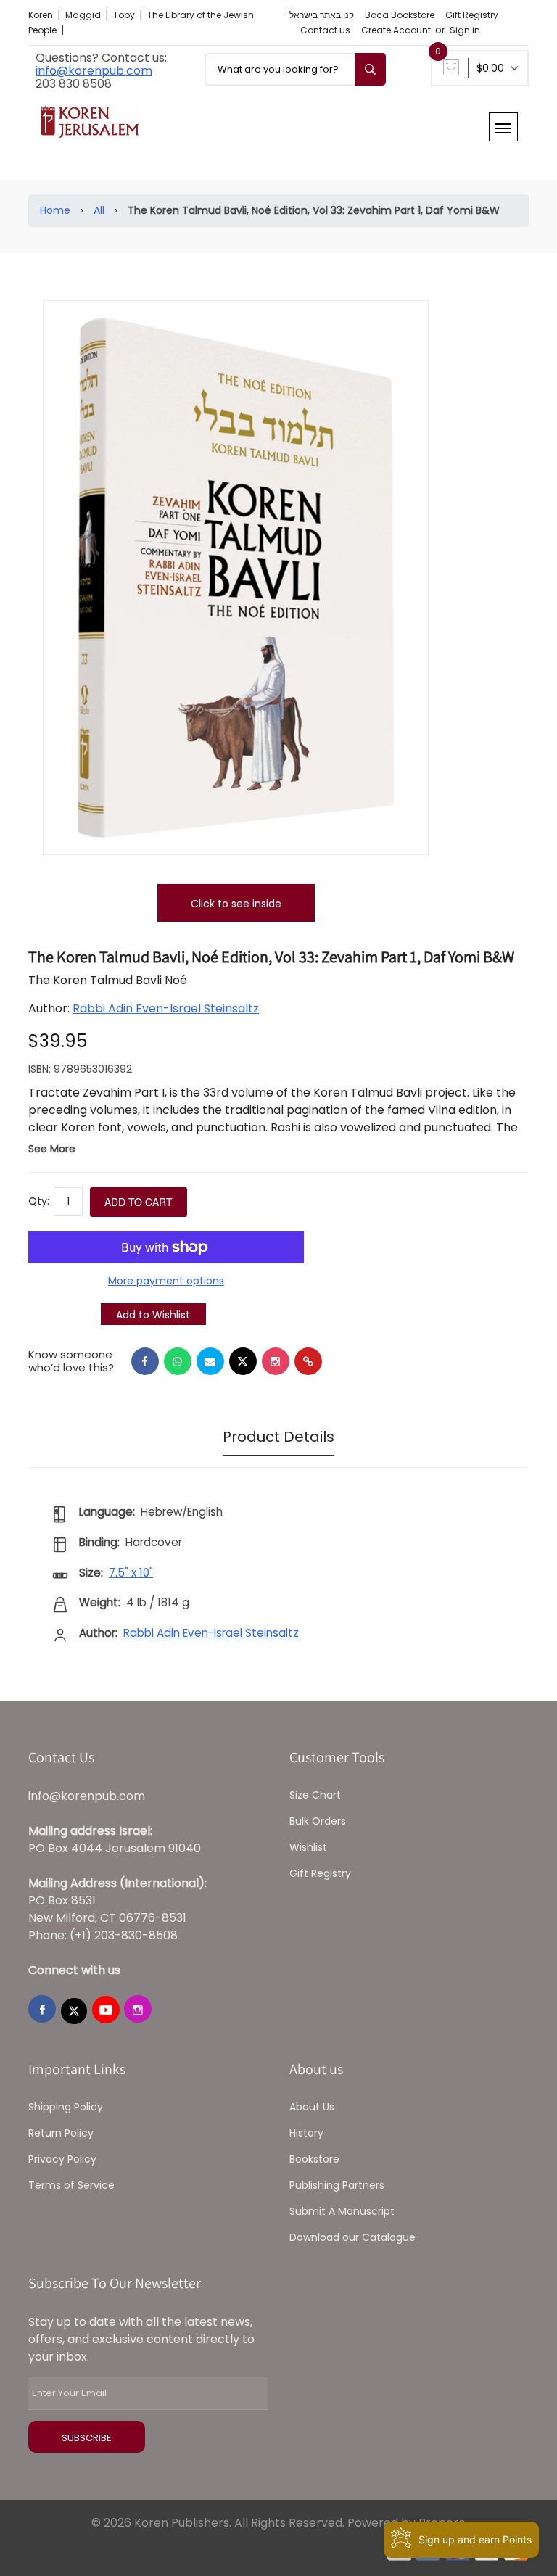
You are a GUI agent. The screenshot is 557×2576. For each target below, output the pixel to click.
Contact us (325, 30)
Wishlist (308, 1847)
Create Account (396, 30)
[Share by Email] (210, 1361)
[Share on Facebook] (145, 1361)
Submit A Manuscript (342, 2211)
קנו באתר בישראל (322, 15)
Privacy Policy (62, 2159)
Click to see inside (236, 904)
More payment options (166, 1281)
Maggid (84, 15)
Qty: (39, 1201)
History (306, 2133)
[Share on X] (243, 1361)
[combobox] (295, 69)
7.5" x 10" (131, 1573)
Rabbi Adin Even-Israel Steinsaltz (166, 1008)
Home (55, 210)
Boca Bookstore (400, 15)
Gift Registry (472, 15)
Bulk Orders (318, 1821)
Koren (42, 15)
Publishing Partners (337, 2185)
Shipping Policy (66, 2107)
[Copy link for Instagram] (276, 1361)
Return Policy (61, 2133)
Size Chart (315, 1795)
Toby (125, 15)
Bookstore (314, 2159)
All (99, 210)
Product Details (278, 1437)
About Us (312, 2107)
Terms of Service (71, 2185)
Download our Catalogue (352, 2237)
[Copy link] (308, 1361)
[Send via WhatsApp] (178, 1361)
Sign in (465, 30)
